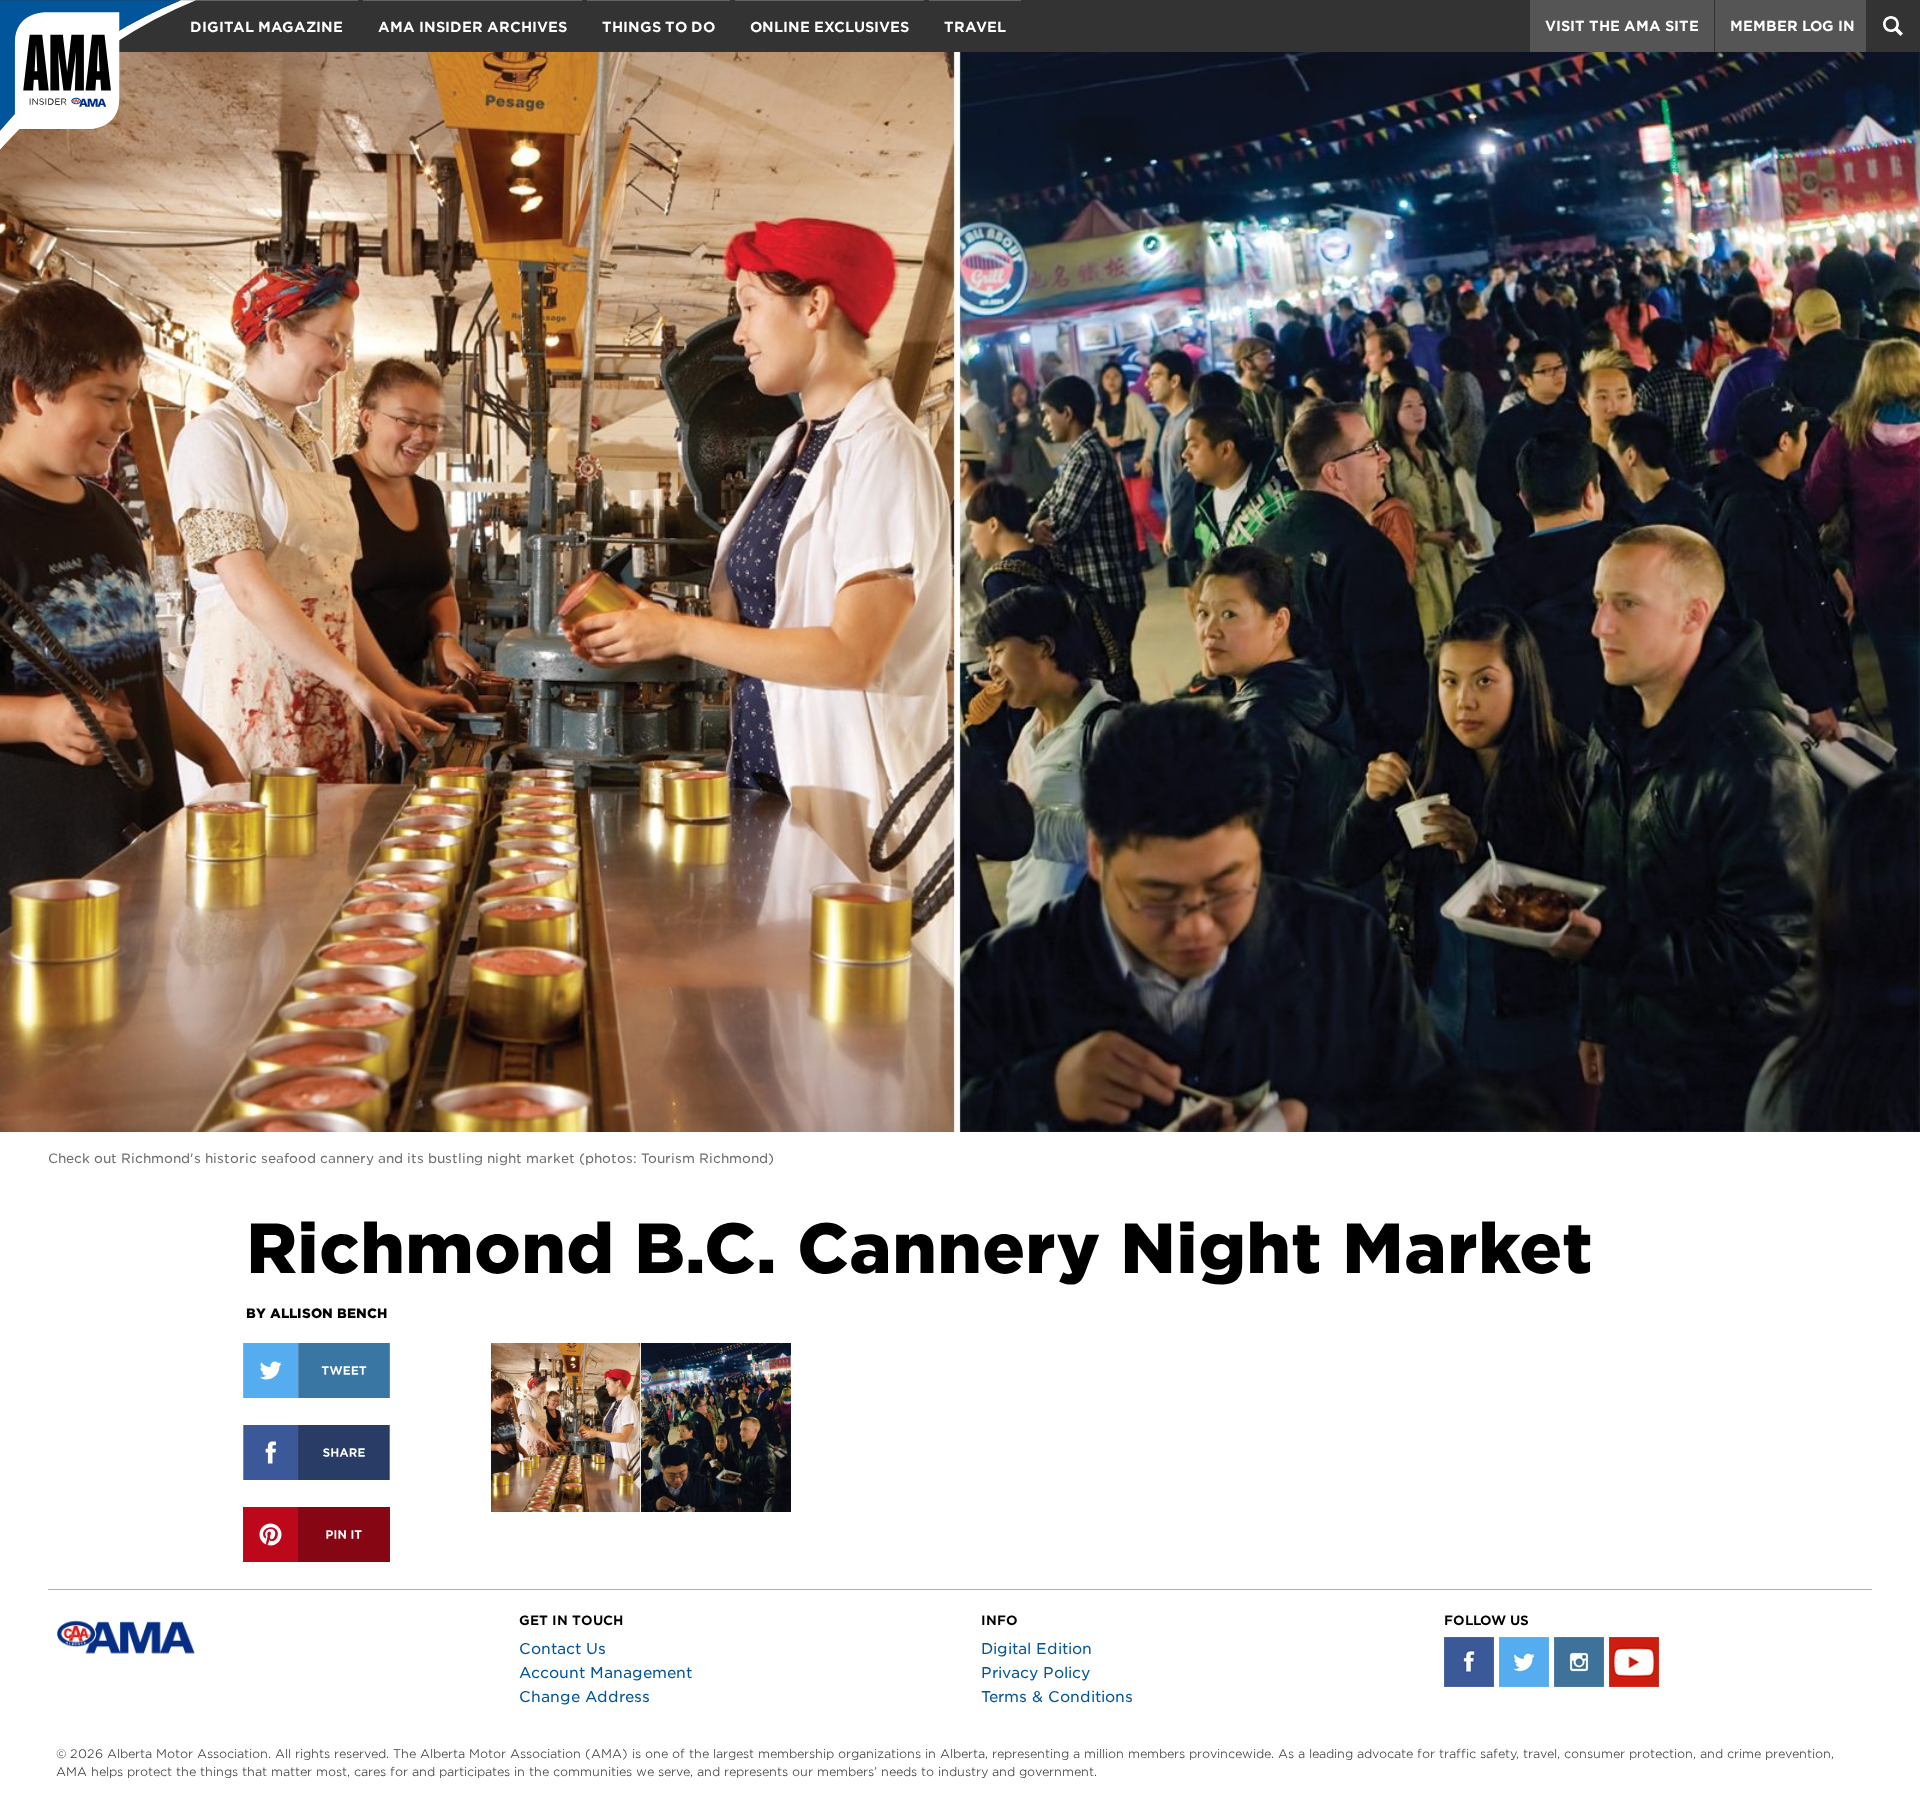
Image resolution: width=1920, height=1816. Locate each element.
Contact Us (562, 1649)
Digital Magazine (266, 27)
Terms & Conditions (1057, 1697)
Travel (975, 27)
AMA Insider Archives (472, 27)
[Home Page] (98, 75)
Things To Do (658, 27)
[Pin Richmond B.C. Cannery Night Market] (316, 1534)
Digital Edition (1036, 1649)
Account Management (605, 1673)
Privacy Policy (1035, 1673)
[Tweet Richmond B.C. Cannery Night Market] (316, 1370)
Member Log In (1792, 26)
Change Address (584, 1697)
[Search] (1893, 26)
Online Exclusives (829, 27)
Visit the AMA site (1622, 26)
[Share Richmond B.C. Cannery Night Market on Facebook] (316, 1452)
